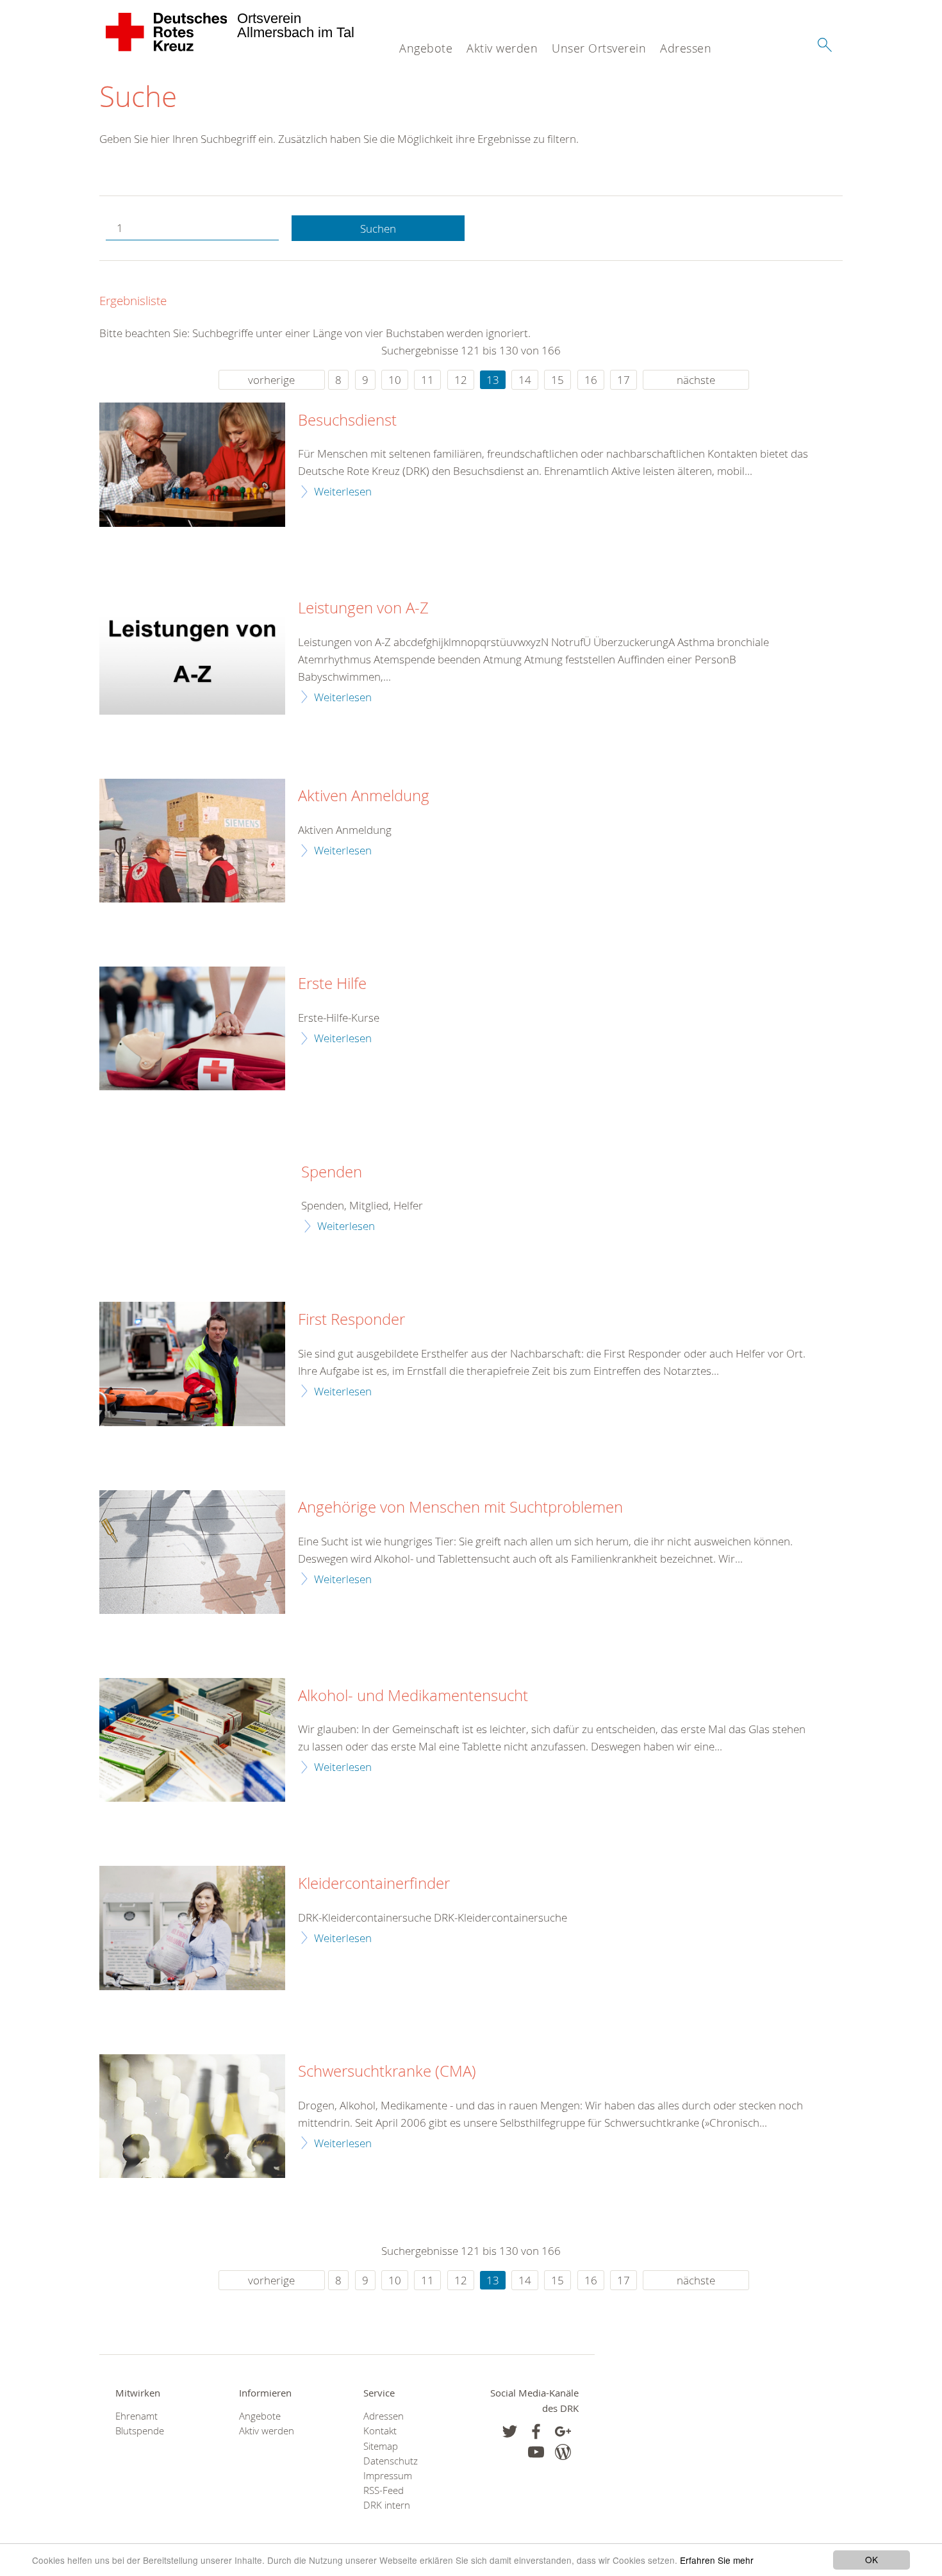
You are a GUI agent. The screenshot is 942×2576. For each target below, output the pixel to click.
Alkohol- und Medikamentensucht (413, 1696)
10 (395, 380)
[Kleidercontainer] (192, 1928)
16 (591, 380)
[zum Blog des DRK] (563, 2452)
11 (427, 380)
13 (493, 380)
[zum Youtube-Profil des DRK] (536, 2452)
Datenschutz (391, 2461)
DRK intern (387, 2505)
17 (624, 380)
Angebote (426, 48)
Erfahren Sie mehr (717, 2560)
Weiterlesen (343, 491)
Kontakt (380, 2431)
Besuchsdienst (347, 420)
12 (461, 380)
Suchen (378, 229)
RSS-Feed (384, 2490)
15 (558, 380)
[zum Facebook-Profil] (510, 2431)
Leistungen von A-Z (363, 608)
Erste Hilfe (332, 984)
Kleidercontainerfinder (374, 1884)
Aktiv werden (502, 48)
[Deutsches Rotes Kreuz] (167, 32)
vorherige (271, 380)
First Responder (351, 1320)
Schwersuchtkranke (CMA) (387, 2072)
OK (872, 2559)
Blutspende (140, 2431)
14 (525, 380)
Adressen (686, 48)
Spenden (332, 1172)
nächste (696, 380)
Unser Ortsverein (599, 48)
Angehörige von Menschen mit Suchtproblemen (460, 1508)
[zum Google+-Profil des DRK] (563, 2431)
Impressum (388, 2476)
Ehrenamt (136, 2416)
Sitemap (381, 2446)
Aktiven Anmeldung (364, 796)
